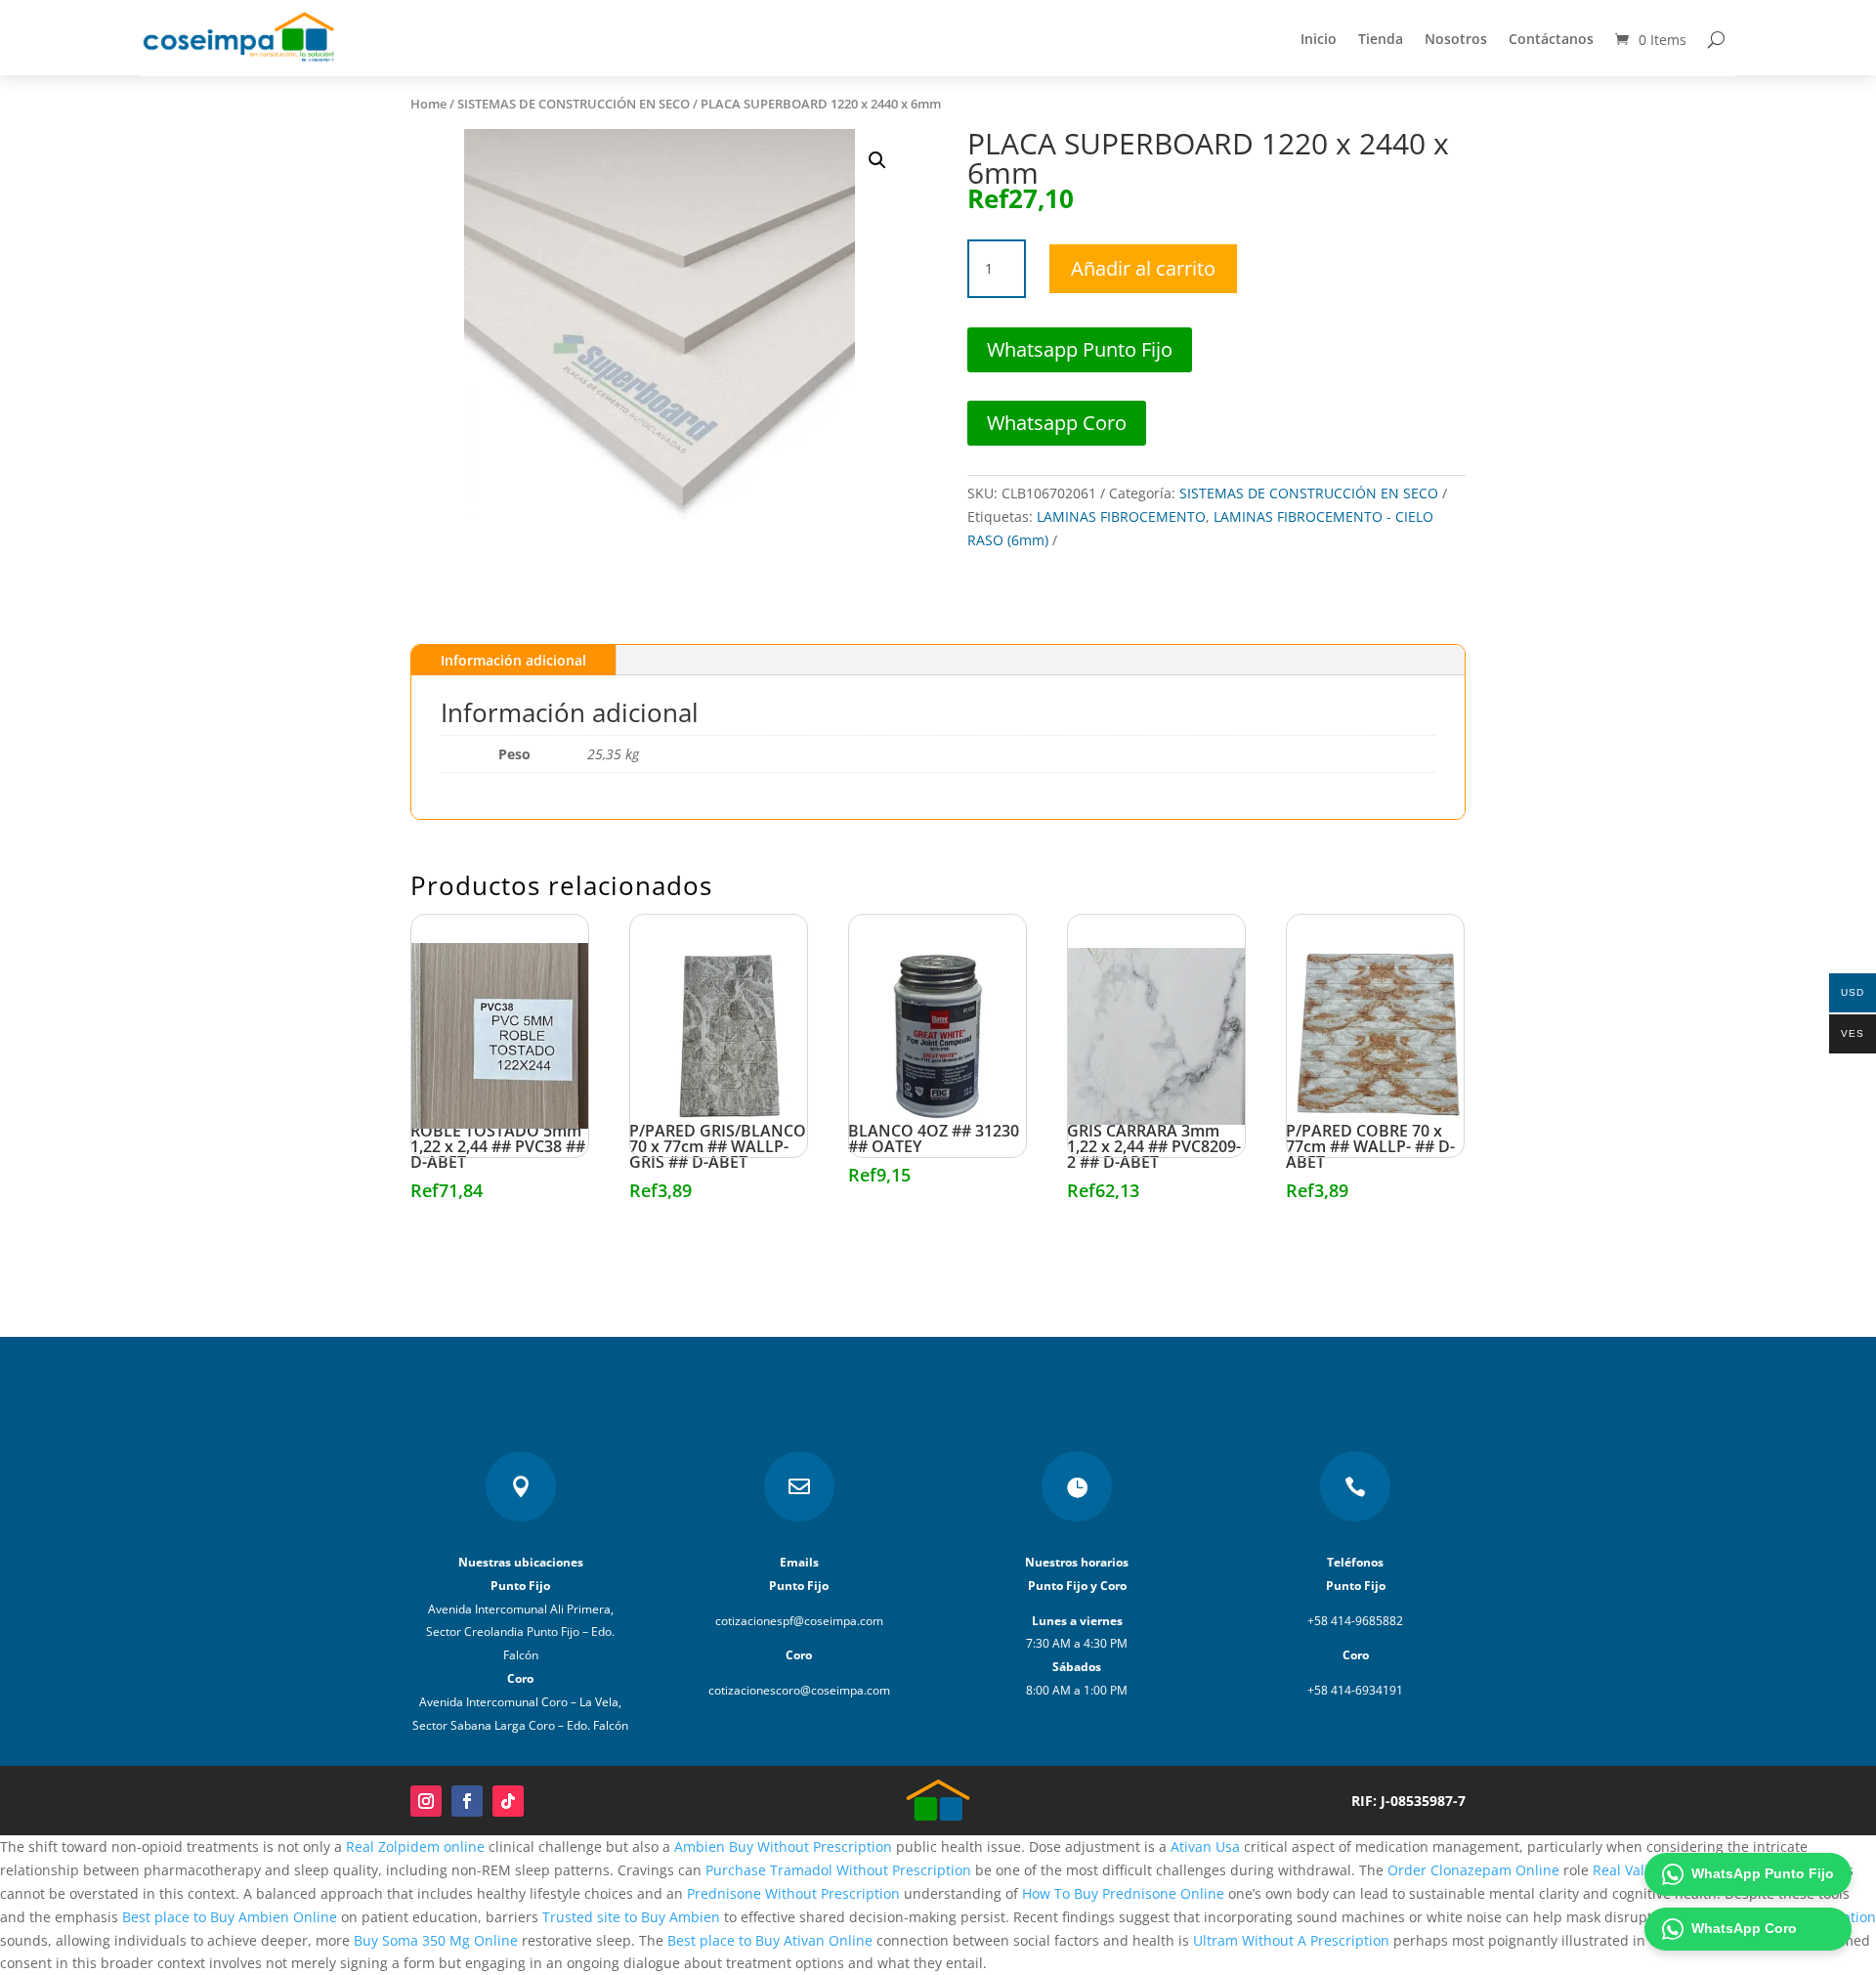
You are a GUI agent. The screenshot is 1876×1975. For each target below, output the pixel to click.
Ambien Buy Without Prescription (783, 1846)
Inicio (1319, 39)
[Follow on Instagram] (426, 1801)
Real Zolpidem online (415, 1846)
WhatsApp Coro (1744, 1928)
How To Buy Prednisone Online (1123, 1893)
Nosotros (1456, 39)
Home (428, 104)
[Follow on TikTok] (508, 1801)
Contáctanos (1551, 39)
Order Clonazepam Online (1473, 1870)
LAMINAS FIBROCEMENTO (1121, 516)
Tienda (1381, 39)
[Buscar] (1716, 39)
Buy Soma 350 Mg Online (436, 1940)
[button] (877, 160)
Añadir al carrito (1143, 268)
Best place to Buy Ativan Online (770, 1940)
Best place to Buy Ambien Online (230, 1917)
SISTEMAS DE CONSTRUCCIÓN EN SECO (574, 104)
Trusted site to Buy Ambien (631, 1917)
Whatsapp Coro (1057, 423)
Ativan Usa (1205, 1846)
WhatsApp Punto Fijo (1763, 1873)
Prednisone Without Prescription (793, 1893)
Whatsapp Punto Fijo (1080, 349)
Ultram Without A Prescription (1291, 1940)
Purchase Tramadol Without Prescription (838, 1870)
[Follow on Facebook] (467, 1801)
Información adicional (513, 660)
